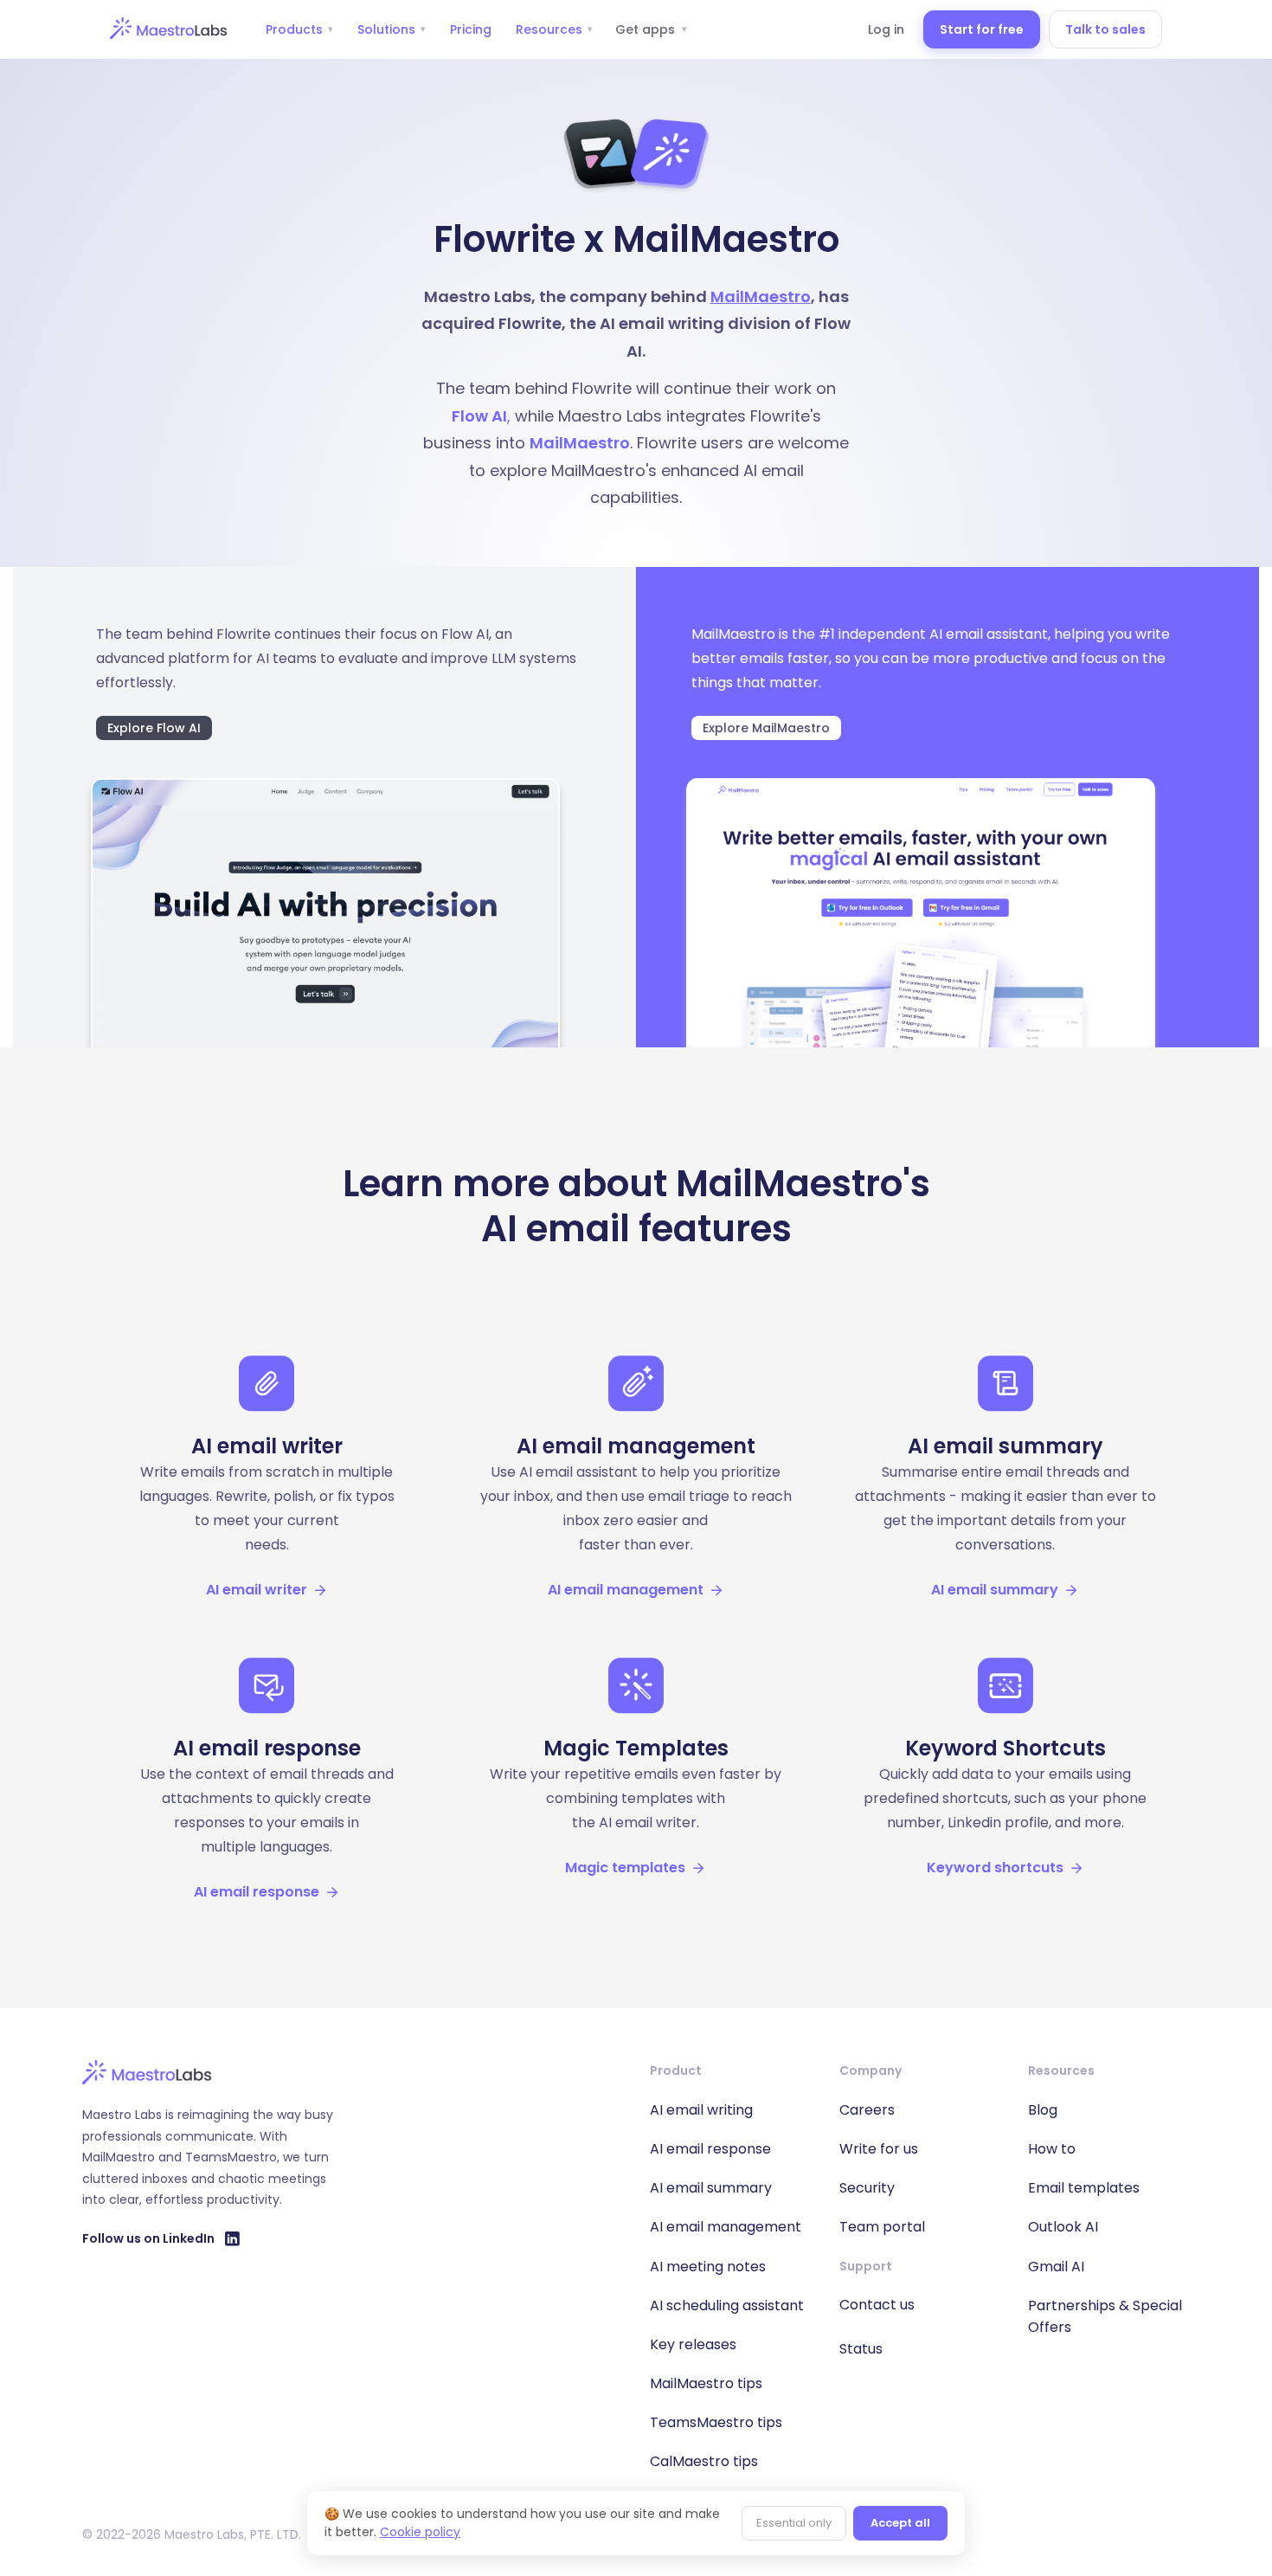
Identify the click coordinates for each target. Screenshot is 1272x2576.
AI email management (726, 2227)
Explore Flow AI (154, 728)
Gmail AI (1056, 2267)
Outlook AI (1063, 2227)
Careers (867, 2110)
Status (861, 2349)
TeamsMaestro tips (716, 2422)
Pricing (471, 29)
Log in (886, 29)
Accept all (900, 2523)
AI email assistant (989, 634)
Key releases (693, 2344)
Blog (1043, 2110)
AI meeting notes (708, 2267)
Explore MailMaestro (766, 728)
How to (1052, 2149)
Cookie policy (420, 2532)
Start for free (982, 29)
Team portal (882, 2227)
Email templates (1084, 2188)
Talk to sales (1105, 29)
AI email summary (711, 2188)
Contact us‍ (877, 2305)
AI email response (710, 2149)
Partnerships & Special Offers (1105, 2316)
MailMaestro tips (706, 2383)
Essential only (794, 2523)
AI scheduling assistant (727, 2306)
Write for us (879, 2149)
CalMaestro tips (704, 2461)
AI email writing (701, 2110)
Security (867, 2188)
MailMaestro (761, 296)
